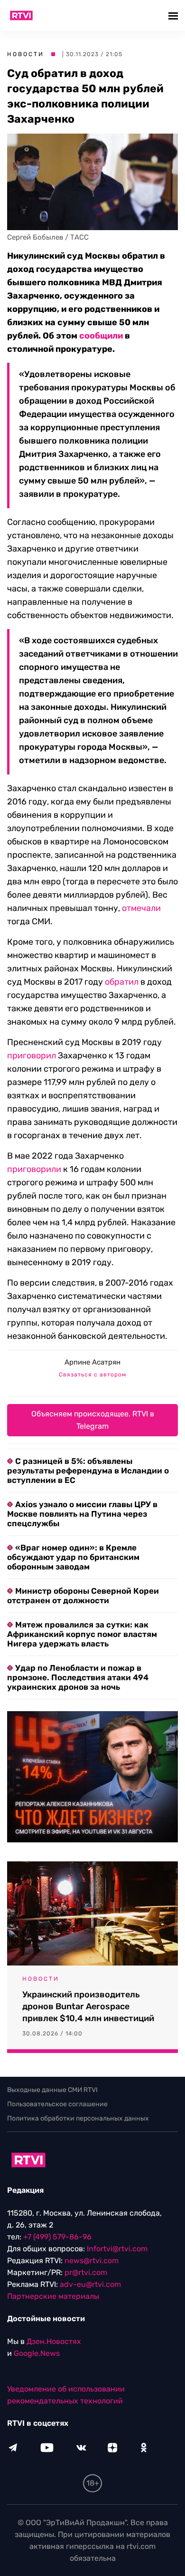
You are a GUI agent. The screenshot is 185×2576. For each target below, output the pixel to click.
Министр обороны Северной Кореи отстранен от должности (83, 1596)
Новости (26, 54)
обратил (122, 982)
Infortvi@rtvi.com (117, 2249)
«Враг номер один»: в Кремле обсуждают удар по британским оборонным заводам (73, 1557)
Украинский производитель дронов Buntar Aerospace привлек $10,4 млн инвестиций (88, 2006)
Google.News (37, 2353)
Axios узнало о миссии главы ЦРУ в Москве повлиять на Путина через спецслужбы (82, 1514)
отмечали (141, 908)
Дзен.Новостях (54, 2341)
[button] (174, 15)
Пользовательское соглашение (57, 2104)
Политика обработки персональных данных (78, 2118)
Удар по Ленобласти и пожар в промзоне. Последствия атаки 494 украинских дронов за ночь (78, 1677)
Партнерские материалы (53, 2296)
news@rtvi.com (92, 2261)
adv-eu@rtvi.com (90, 2284)
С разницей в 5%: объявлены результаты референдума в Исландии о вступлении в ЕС (88, 1471)
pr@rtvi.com (86, 2272)
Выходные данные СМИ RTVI (52, 2090)
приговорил (32, 1056)
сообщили (101, 336)
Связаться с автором (92, 1375)
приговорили (34, 1169)
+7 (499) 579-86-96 (57, 2237)
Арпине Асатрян (92, 1362)
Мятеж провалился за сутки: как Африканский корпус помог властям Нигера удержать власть (82, 1634)
